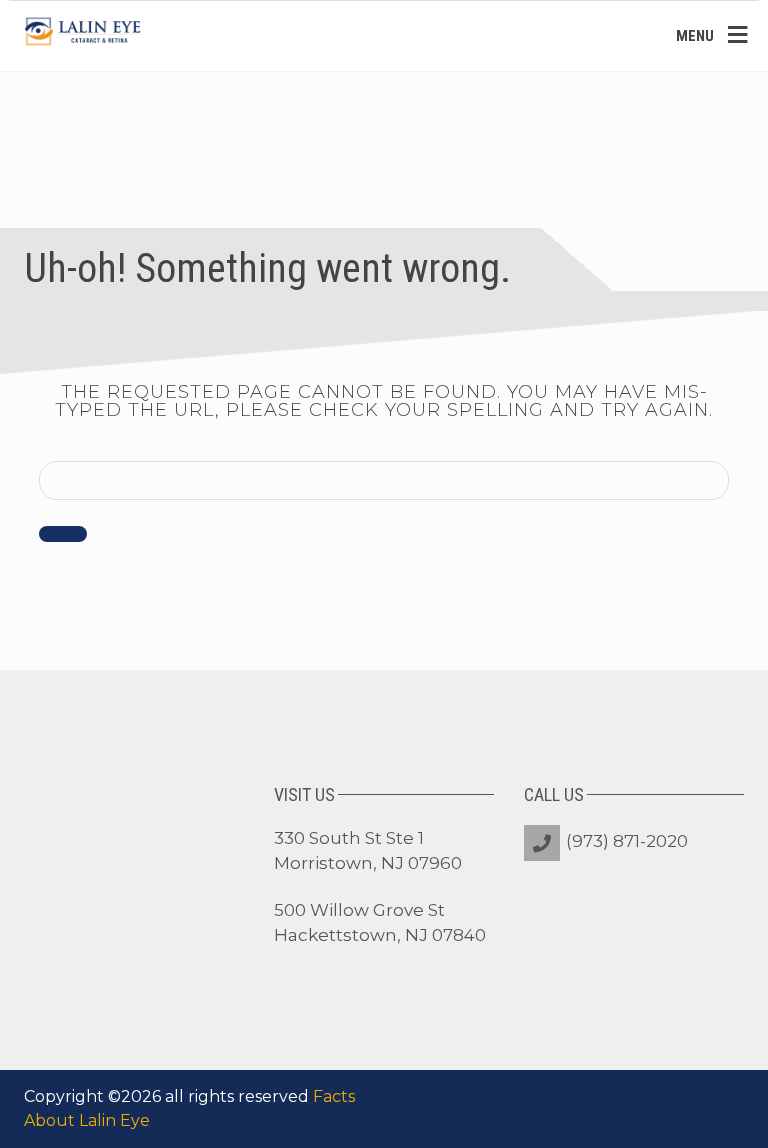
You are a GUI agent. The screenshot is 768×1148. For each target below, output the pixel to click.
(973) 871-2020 (627, 841)
